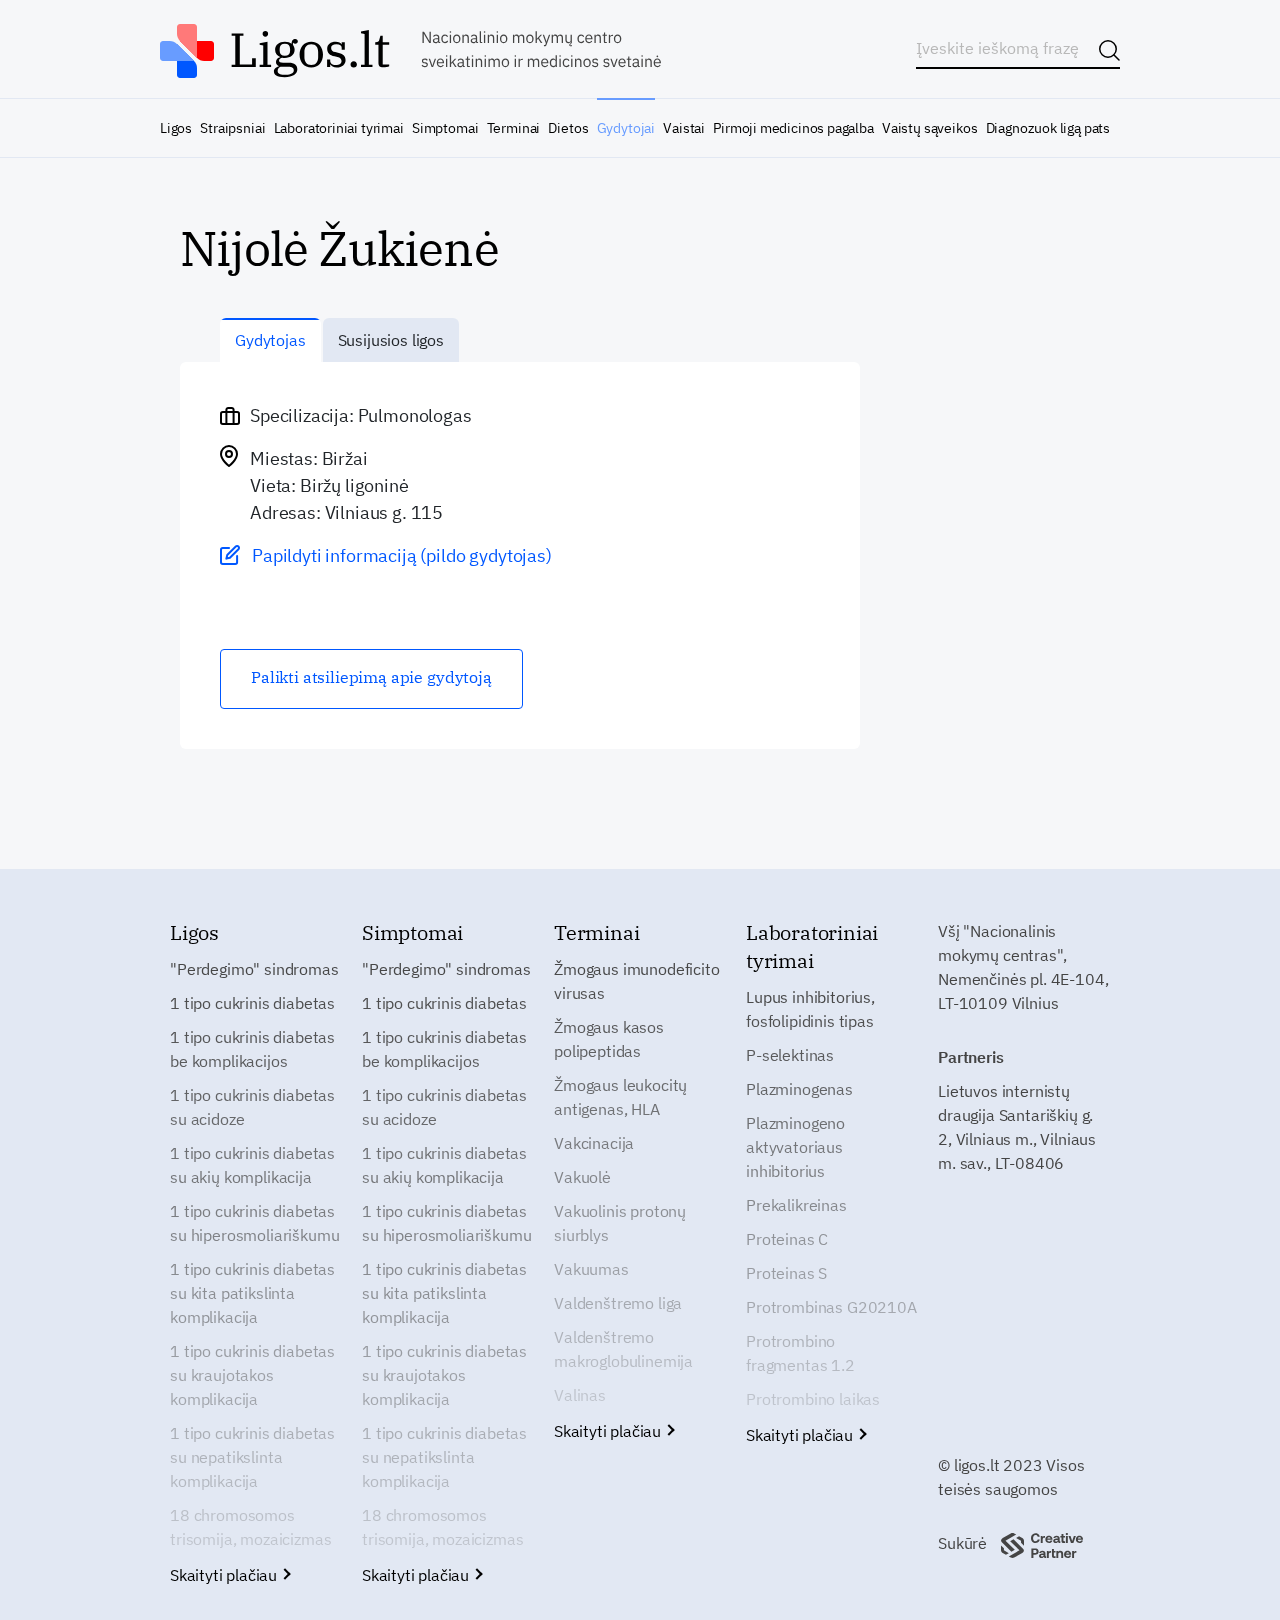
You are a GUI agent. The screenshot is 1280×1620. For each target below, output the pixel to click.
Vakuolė (582, 1177)
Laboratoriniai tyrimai (339, 128)
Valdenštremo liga (618, 1303)
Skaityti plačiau (225, 1575)
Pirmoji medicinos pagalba (793, 128)
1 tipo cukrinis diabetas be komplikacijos (252, 1049)
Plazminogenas (799, 1089)
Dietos (568, 128)
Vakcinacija (594, 1143)
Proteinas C (787, 1239)
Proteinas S (786, 1273)
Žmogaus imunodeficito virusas (637, 981)
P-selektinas (790, 1055)
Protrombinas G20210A (831, 1307)
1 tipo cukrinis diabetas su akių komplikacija (252, 1165)
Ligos (176, 128)
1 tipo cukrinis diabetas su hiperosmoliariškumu (254, 1223)
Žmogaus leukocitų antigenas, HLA (620, 1097)
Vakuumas (591, 1269)
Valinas (580, 1395)
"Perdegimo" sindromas (254, 969)
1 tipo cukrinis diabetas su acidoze (252, 1107)
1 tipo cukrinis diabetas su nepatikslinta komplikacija (252, 1457)
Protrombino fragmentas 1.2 (800, 1353)
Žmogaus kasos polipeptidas (609, 1039)
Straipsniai (232, 128)
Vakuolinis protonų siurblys (620, 1223)
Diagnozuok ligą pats (1048, 128)
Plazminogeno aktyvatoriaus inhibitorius (795, 1147)
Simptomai (445, 128)
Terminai (514, 128)
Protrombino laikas (813, 1399)
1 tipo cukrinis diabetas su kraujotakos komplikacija (252, 1375)
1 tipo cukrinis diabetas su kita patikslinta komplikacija (252, 1293)
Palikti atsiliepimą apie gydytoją (371, 677)
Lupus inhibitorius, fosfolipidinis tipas (810, 1009)
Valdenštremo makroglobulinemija (623, 1349)
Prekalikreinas (796, 1205)
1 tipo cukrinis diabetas (252, 1003)
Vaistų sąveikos (929, 128)
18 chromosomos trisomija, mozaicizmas (250, 1527)
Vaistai (684, 128)
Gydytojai (626, 128)
